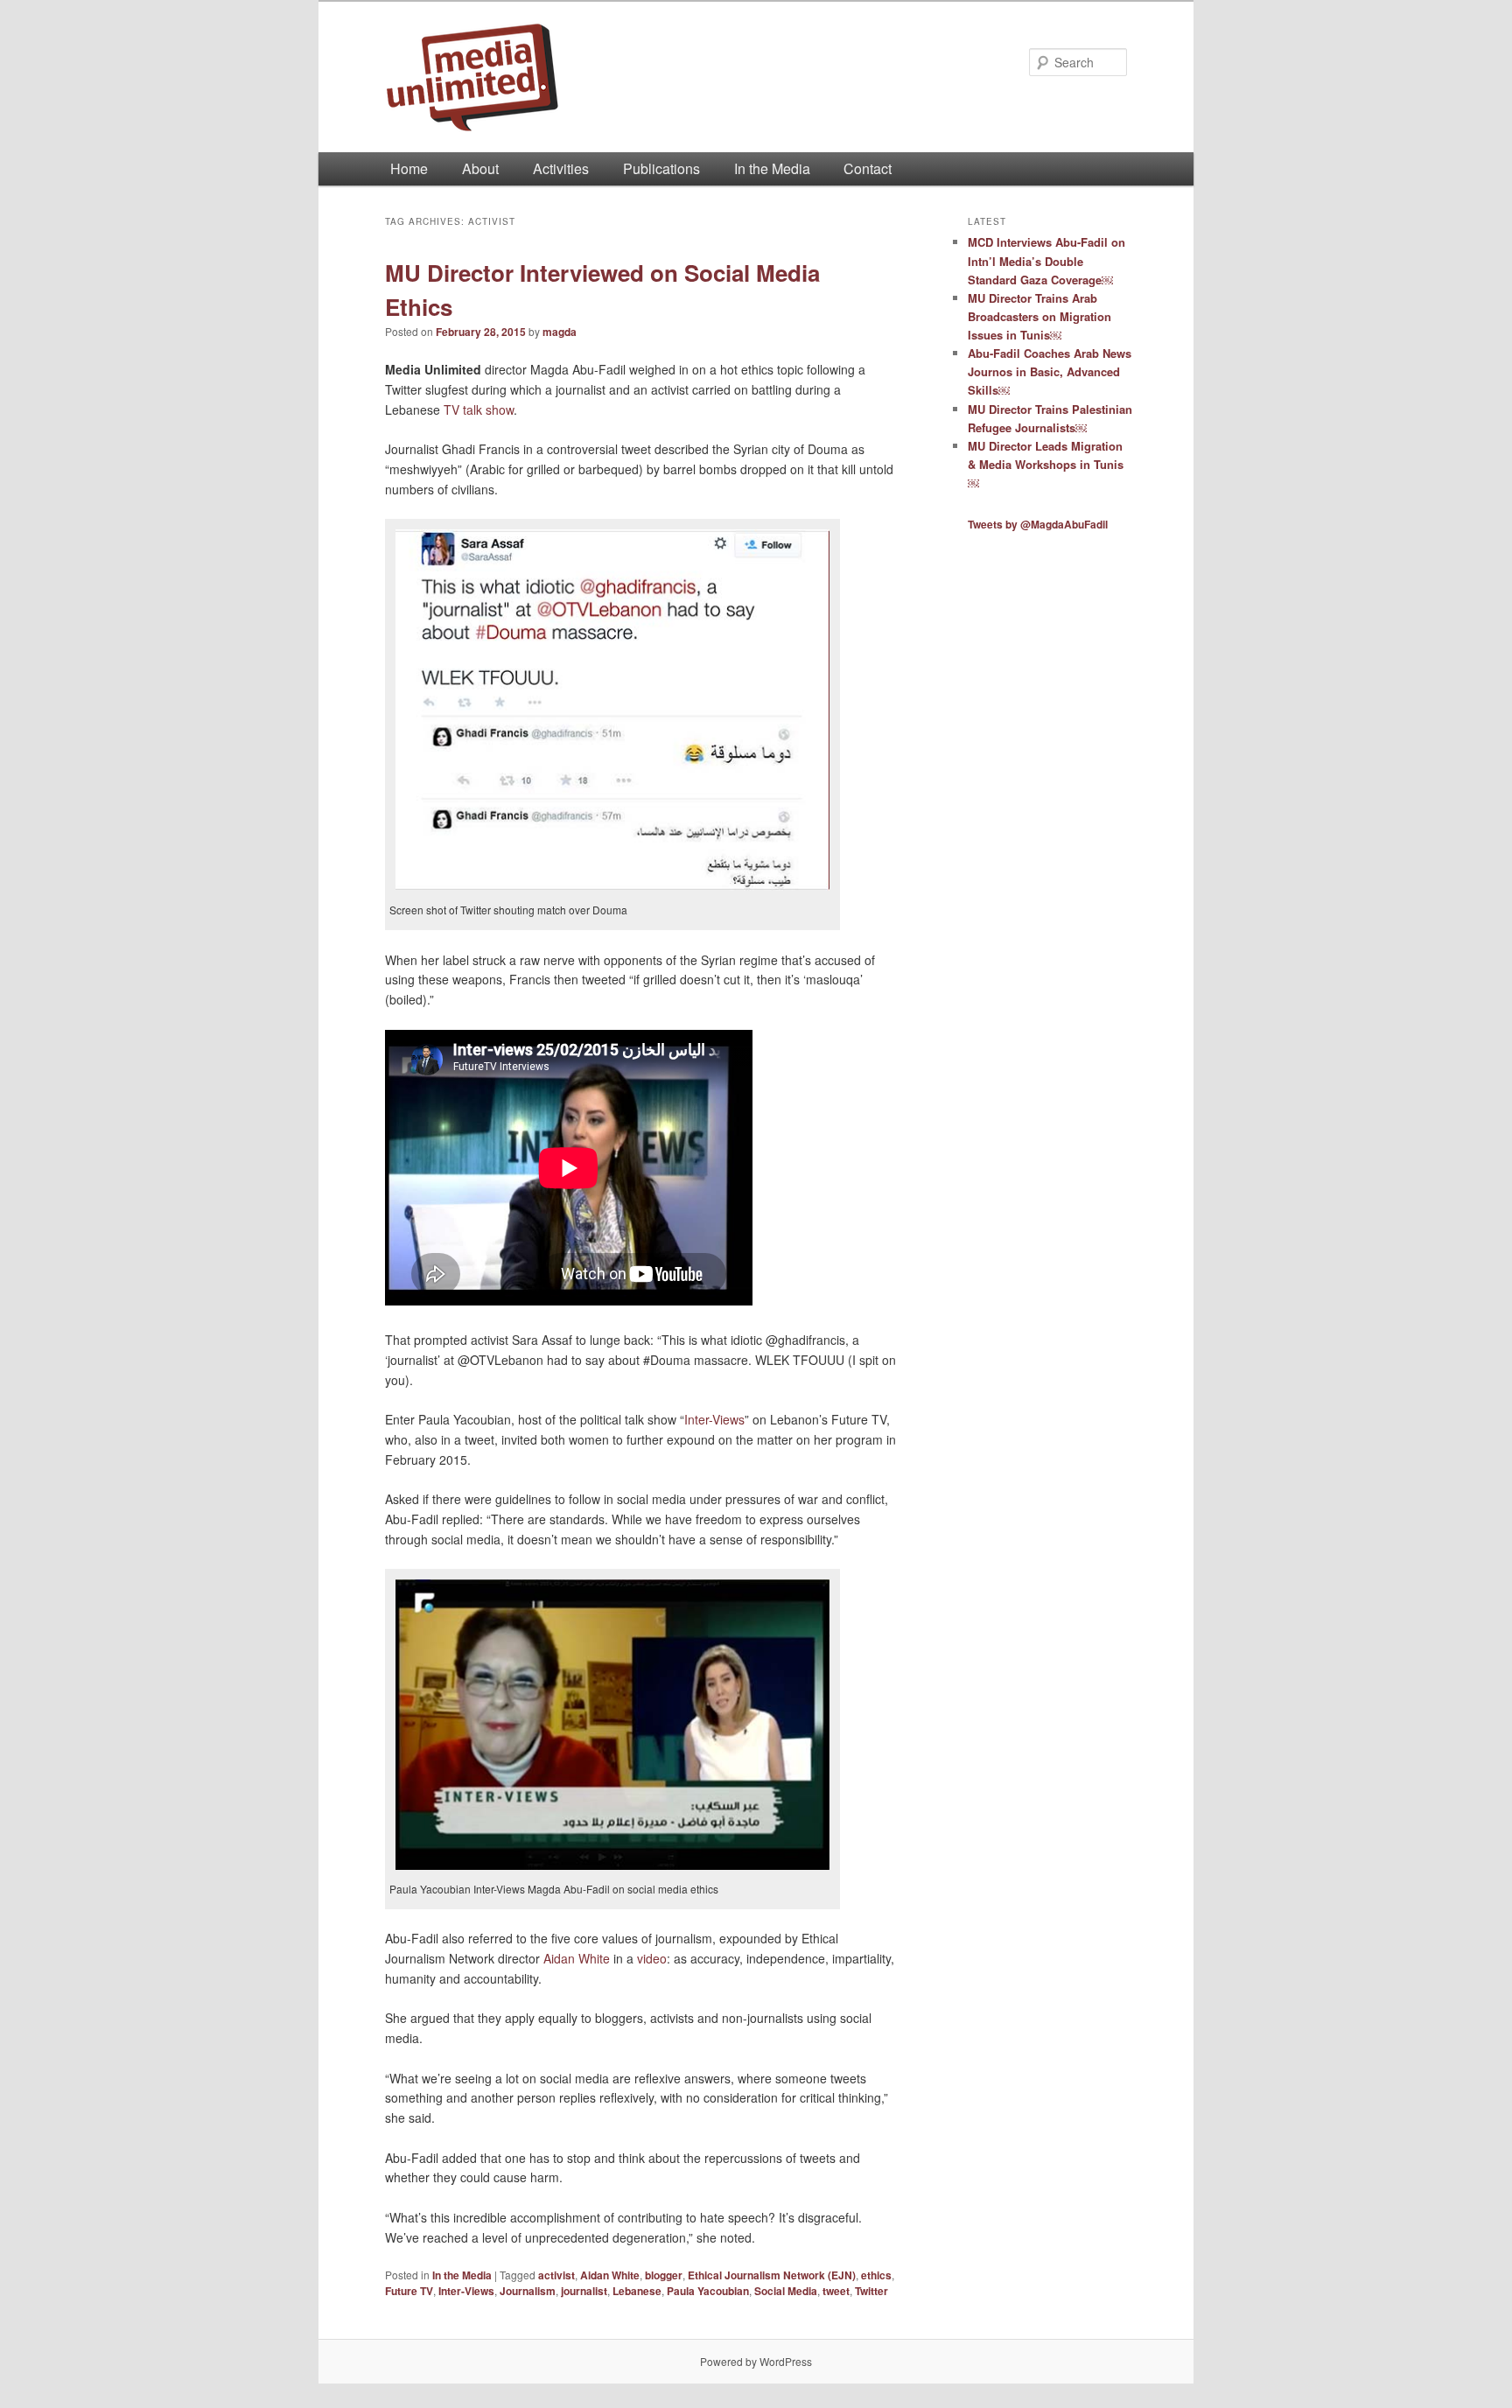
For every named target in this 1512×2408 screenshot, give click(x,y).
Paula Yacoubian (708, 2291)
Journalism (528, 2291)
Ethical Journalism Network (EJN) (772, 2275)
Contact (868, 168)
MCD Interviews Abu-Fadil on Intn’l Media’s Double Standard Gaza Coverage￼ (1046, 260)
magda (560, 332)
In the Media (772, 168)
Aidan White (577, 1958)
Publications (661, 168)
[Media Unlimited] (638, 77)
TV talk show (479, 409)
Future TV (409, 2291)
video (652, 1958)
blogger (664, 2275)
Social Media (786, 2291)
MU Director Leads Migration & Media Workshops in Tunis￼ (1046, 464)
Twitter (871, 2291)
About (480, 168)
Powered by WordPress (756, 2361)
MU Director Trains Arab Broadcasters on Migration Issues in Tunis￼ (1039, 316)
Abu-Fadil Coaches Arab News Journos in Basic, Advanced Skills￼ (1050, 371)
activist (556, 2275)
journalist (584, 2291)
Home (409, 168)
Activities (561, 168)
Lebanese (637, 2291)
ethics (876, 2275)
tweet (836, 2291)
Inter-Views (714, 1419)
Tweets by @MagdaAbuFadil (1038, 524)
